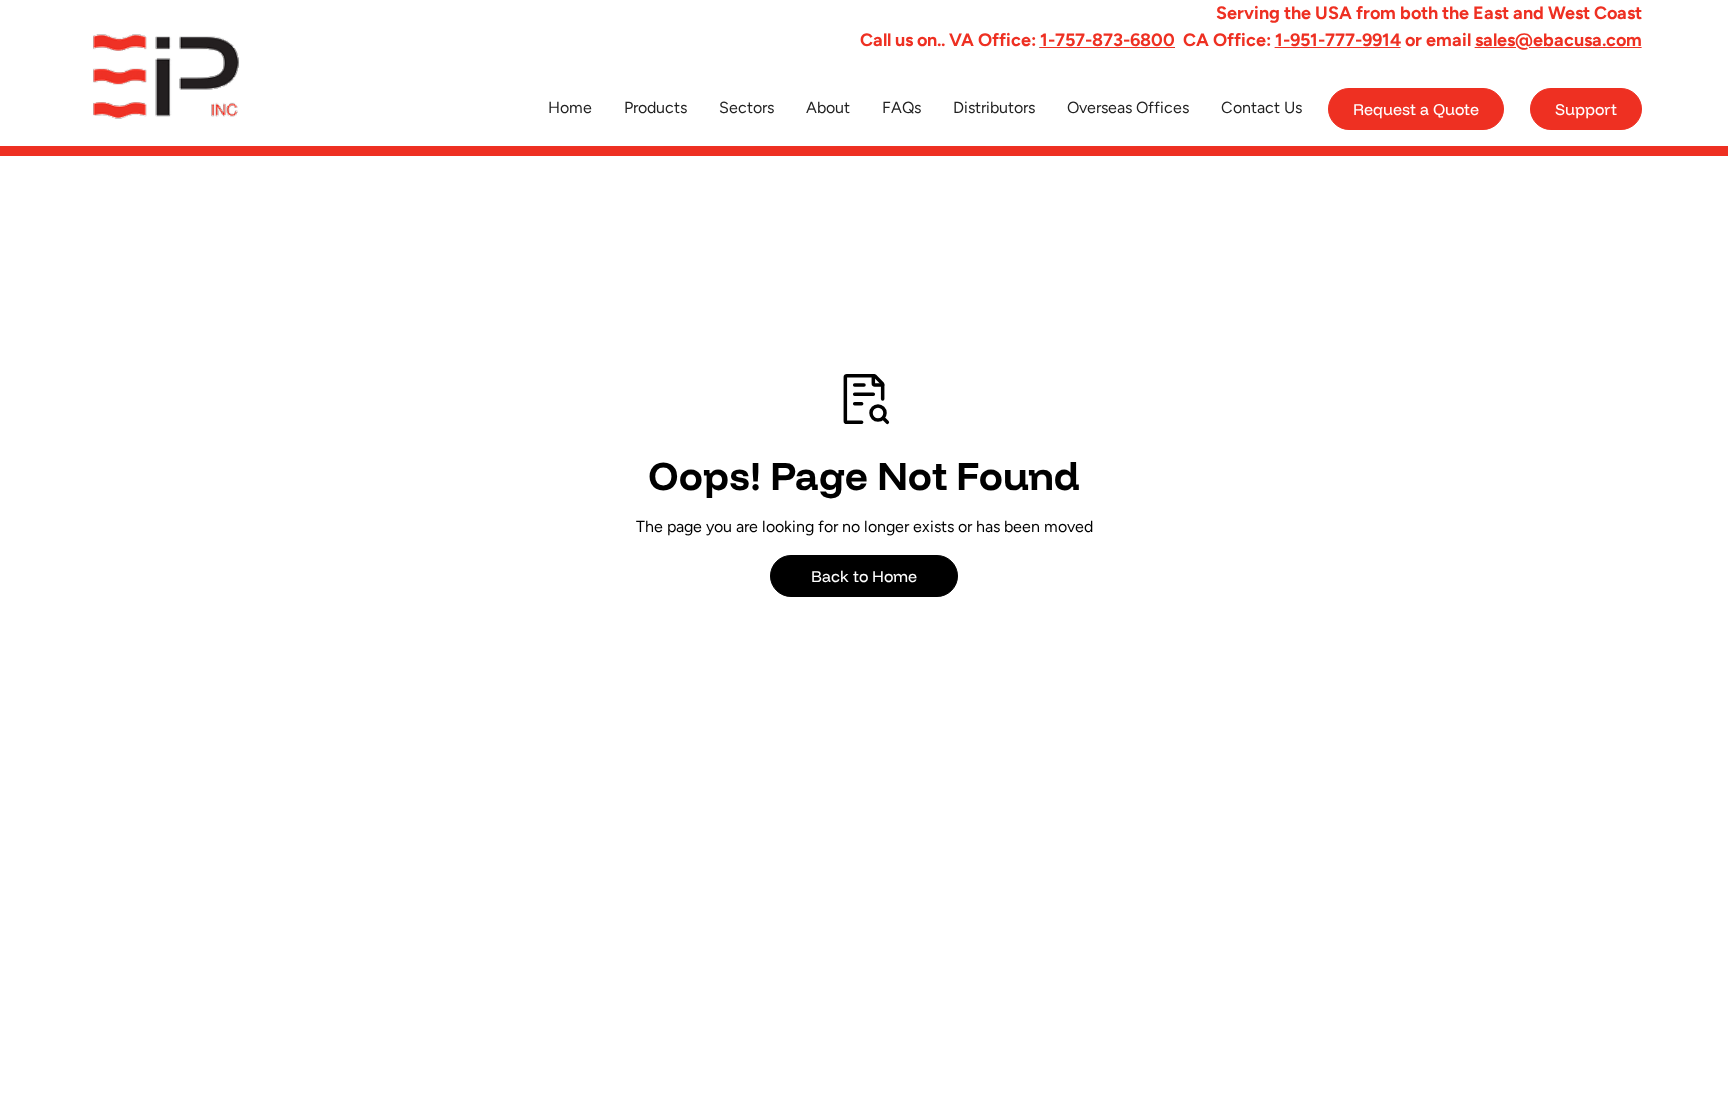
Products (655, 107)
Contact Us (1261, 107)
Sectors (746, 107)
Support (1586, 109)
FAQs (901, 107)
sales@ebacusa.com (1558, 40)
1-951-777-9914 (1338, 40)
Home (570, 107)
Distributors (994, 107)
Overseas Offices (1128, 107)
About (828, 107)
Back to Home (864, 576)
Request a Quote (1416, 109)
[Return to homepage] (182, 76)
